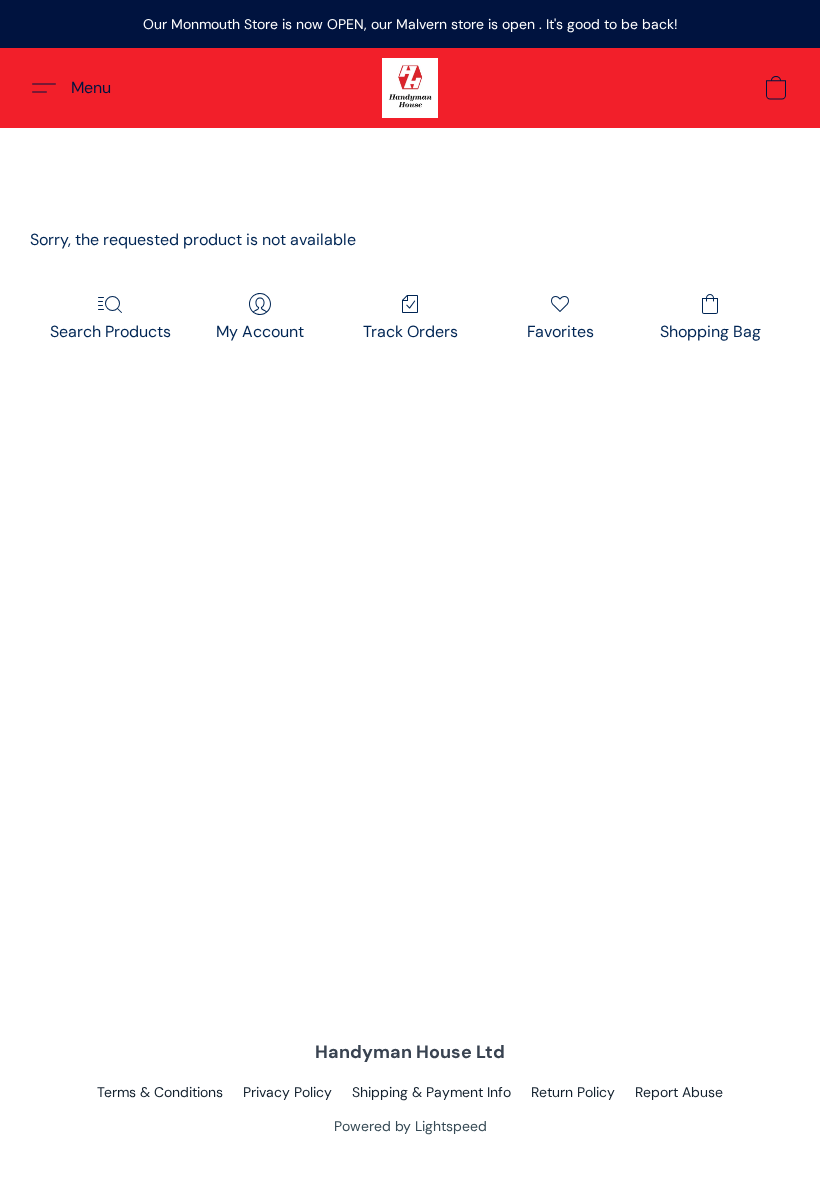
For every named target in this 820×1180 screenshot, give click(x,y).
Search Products (110, 331)
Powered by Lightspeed (410, 1126)
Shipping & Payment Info (431, 1092)
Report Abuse (679, 1092)
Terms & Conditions (160, 1092)
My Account (260, 331)
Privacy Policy (287, 1092)
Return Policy (573, 1092)
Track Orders (410, 331)
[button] (410, 88)
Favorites (560, 331)
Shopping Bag (710, 331)
